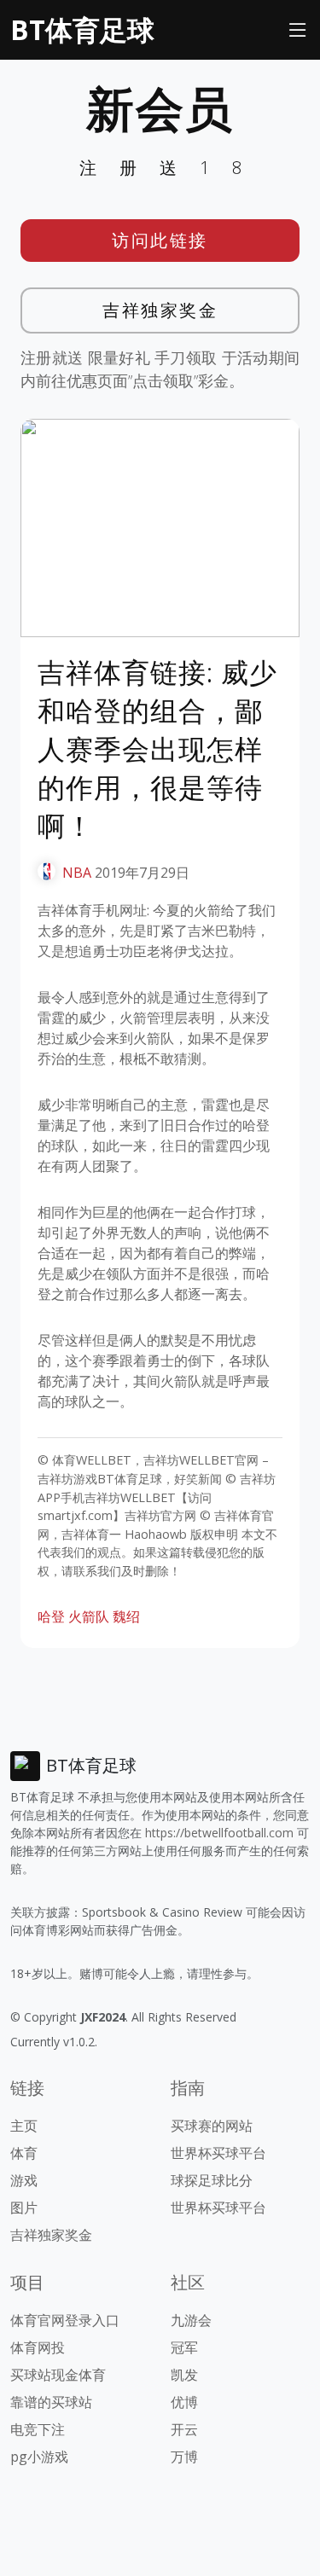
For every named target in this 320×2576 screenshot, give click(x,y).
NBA (77, 873)
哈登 (51, 1616)
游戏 (24, 2180)
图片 (24, 2208)
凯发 (184, 2375)
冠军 (184, 2347)
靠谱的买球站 (51, 2402)
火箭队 (89, 1616)
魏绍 (126, 1616)
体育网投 (38, 2347)
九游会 (191, 2320)
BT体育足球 (82, 29)
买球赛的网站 (212, 2126)
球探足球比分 (212, 2180)
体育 (24, 2153)
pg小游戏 (39, 2457)
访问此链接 (160, 240)
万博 (184, 2457)
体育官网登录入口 (65, 2320)
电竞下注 (38, 2429)
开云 (184, 2429)
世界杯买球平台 (218, 2153)
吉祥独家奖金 (160, 310)
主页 (24, 2126)
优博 (184, 2402)
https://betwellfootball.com (219, 1833)
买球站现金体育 (58, 2375)
